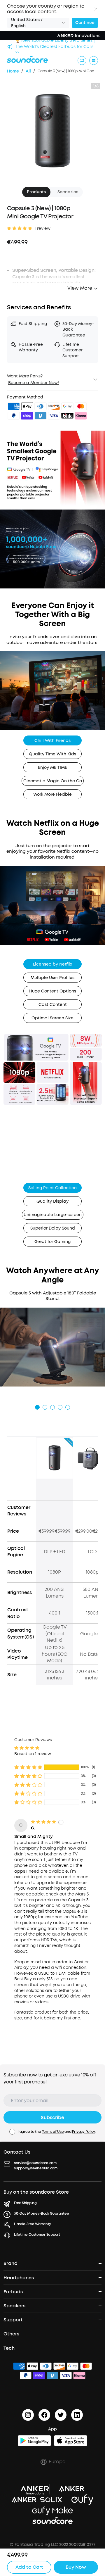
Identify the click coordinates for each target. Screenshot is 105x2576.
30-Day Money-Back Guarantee (42, 2214)
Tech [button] (9, 2348)
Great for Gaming (52, 1242)
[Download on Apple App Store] (71, 2441)
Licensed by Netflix (52, 964)
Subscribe (52, 2117)
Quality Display (52, 1201)
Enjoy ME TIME (52, 768)
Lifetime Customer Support (37, 2235)
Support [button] (13, 2320)
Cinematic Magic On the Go (53, 781)
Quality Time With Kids (52, 754)
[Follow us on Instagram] (28, 2415)
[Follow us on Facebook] (44, 2415)
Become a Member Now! (34, 383)
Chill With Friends (52, 741)
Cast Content (53, 1005)
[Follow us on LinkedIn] (77, 2415)
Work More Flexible (52, 794)
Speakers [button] (14, 2306)
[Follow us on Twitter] (61, 2415)
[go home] (27, 59)
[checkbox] (12, 2132)
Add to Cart (29, 2567)
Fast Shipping (25, 2203)
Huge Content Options (53, 991)
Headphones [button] (19, 2278)
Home (13, 71)
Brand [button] (10, 2263)
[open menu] (94, 61)
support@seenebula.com (36, 2168)
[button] (96, 9)
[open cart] (82, 61)
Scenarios (68, 192)
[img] (14, 407)
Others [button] (11, 2334)
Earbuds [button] (13, 2292)
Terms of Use (53, 2132)
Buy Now (76, 2567)
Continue (85, 23)
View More (80, 288)
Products (36, 192)
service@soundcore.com (35, 2163)
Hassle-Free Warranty (33, 2224)
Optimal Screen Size (52, 1018)
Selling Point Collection (52, 1188)
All (28, 71)
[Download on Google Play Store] (34, 2441)
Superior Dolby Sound (53, 1228)
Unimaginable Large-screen (53, 1215)
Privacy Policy (83, 2132)
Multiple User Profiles (52, 978)
